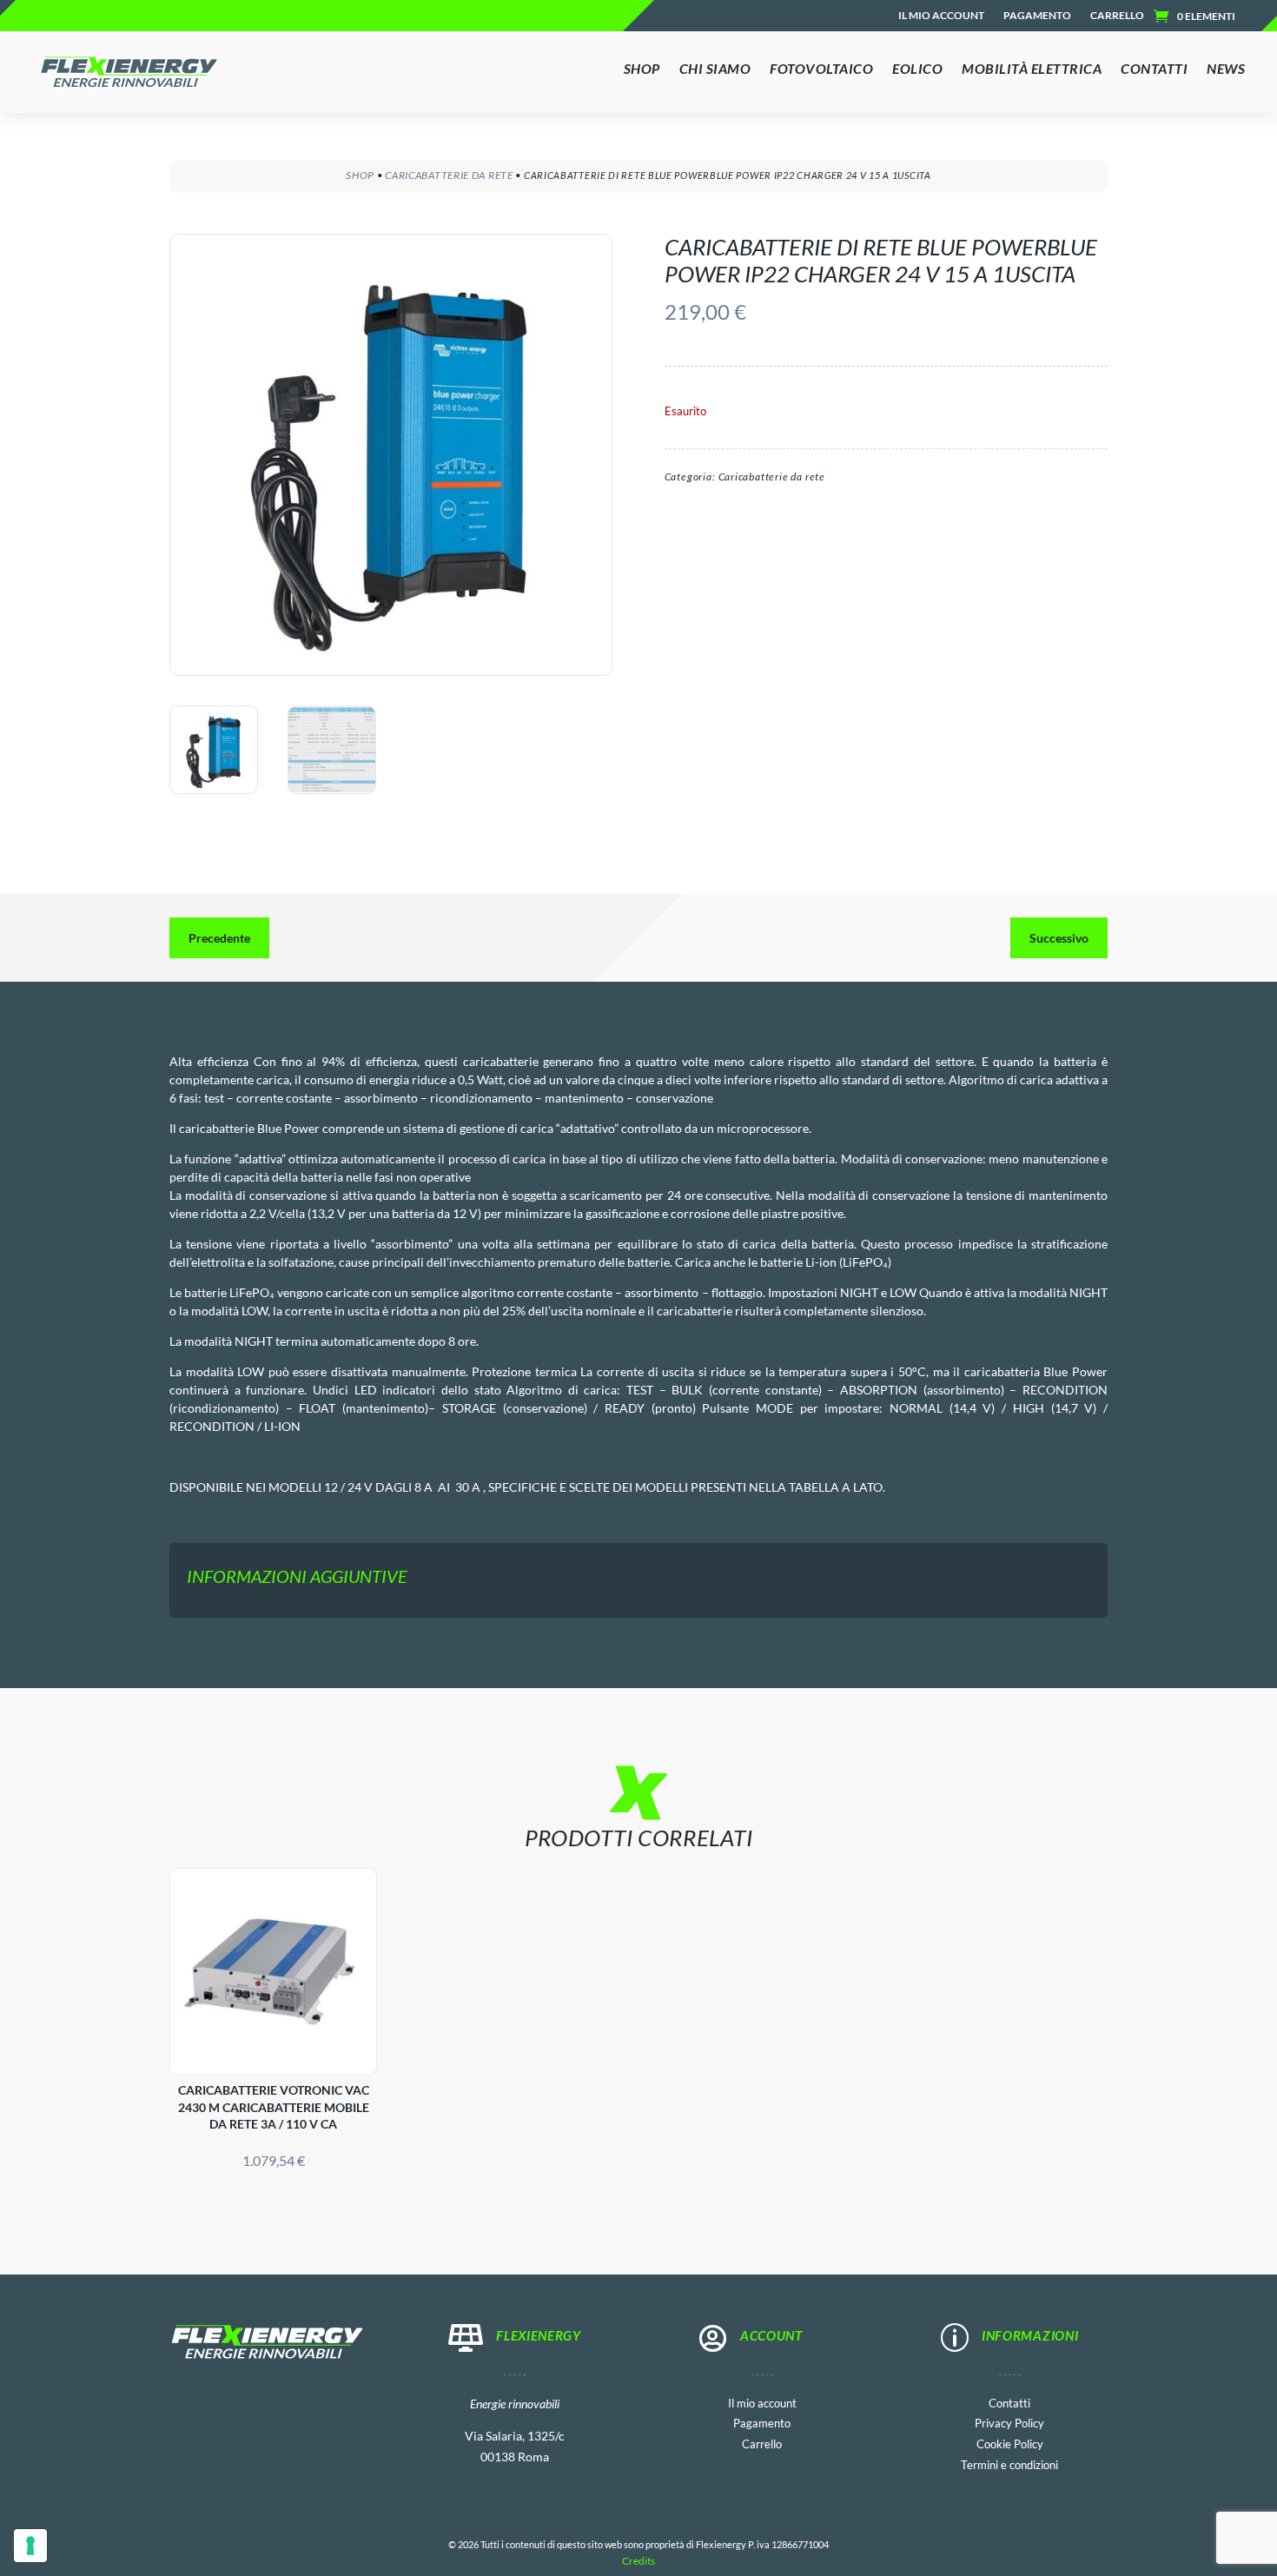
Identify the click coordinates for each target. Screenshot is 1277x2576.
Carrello (1117, 16)
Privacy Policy (1009, 2422)
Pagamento (1037, 16)
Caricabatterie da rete (449, 175)
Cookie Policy (1010, 2443)
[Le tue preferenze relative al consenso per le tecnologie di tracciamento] (30, 2546)
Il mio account (941, 16)
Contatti (1009, 2402)
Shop (360, 175)
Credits (638, 2561)
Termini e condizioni (1009, 2463)
